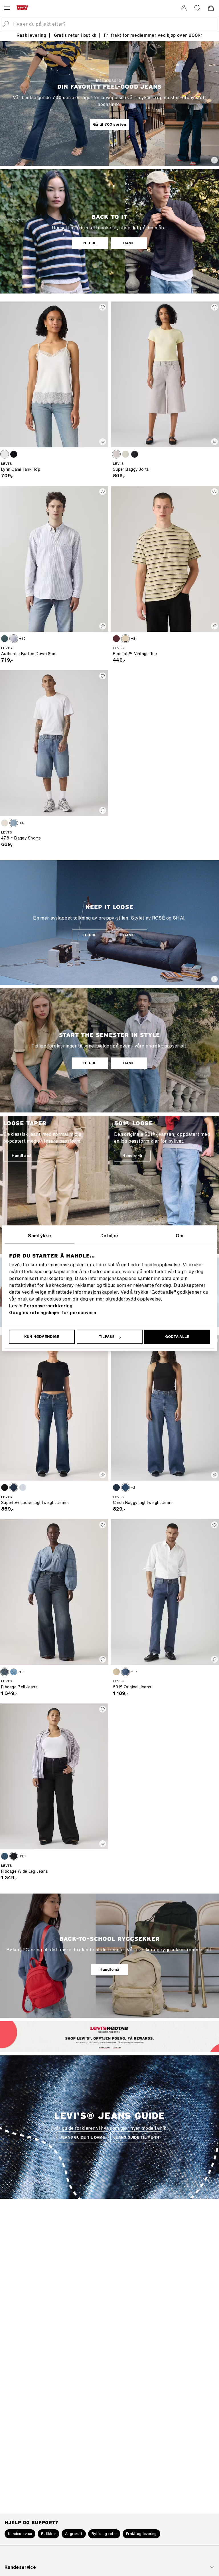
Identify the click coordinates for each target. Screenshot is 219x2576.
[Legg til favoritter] (103, 307)
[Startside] (23, 8)
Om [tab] (180, 1236)
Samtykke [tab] (39, 1236)
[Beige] (116, 1672)
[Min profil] (119, 2047)
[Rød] (116, 639)
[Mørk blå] (116, 1487)
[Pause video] (214, 160)
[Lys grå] (116, 454)
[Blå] (5, 639)
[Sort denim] (14, 1856)
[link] (184, 8)
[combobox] (114, 24)
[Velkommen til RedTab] (102, 2047)
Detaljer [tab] (110, 1236)
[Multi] (125, 639)
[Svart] (14, 454)
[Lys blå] (125, 454)
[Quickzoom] (103, 442)
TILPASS (107, 1337)
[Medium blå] (14, 823)
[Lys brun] (5, 454)
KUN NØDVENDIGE (42, 1337)
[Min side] (184, 8)
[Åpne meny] (7, 8)
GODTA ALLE (177, 1337)
